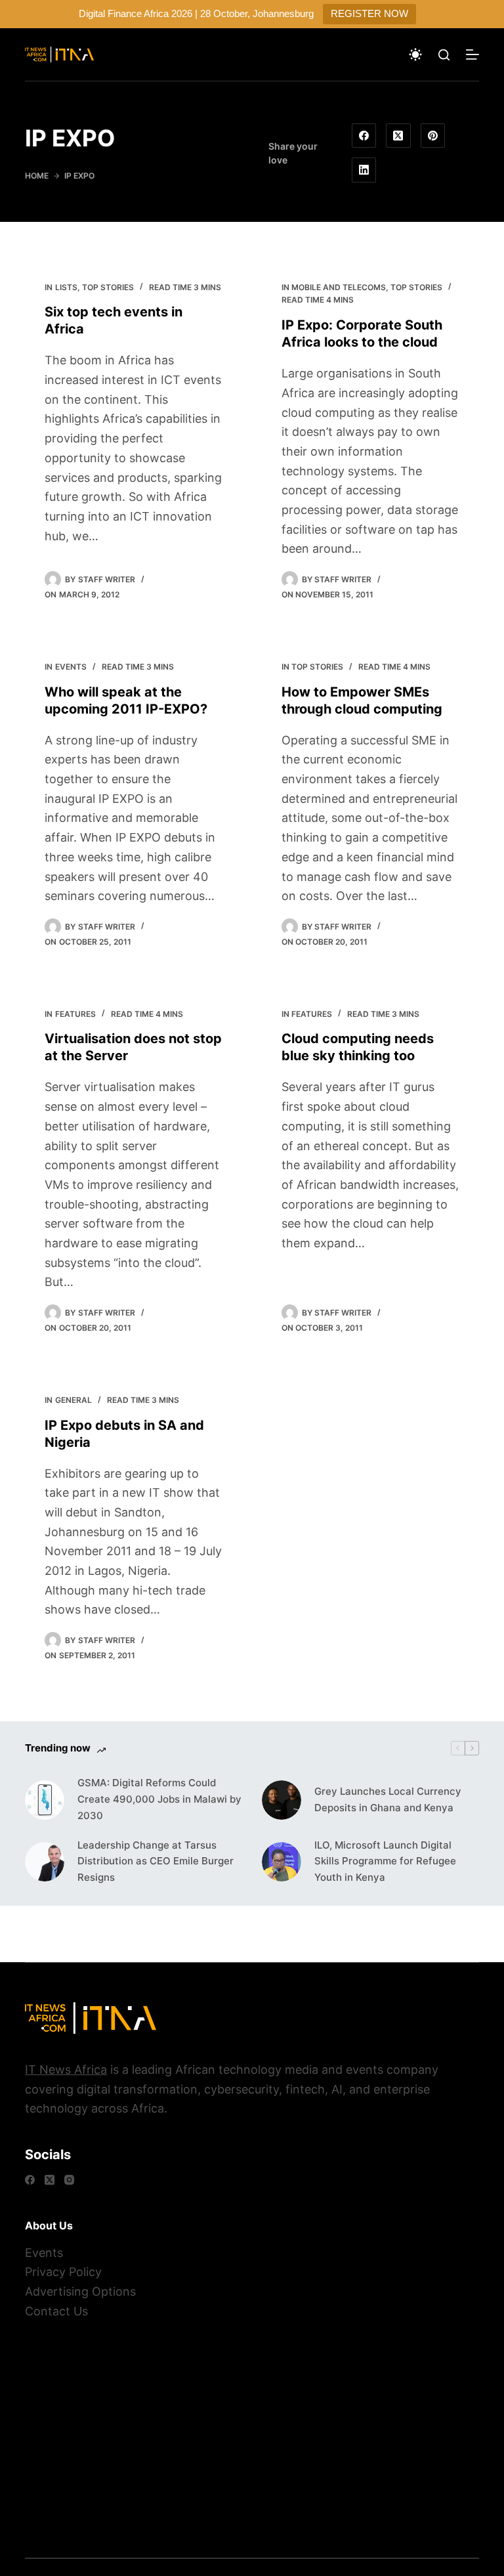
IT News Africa (66, 2070)
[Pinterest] (433, 136)
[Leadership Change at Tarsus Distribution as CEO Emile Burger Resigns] (45, 1862)
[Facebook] (364, 136)
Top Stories (108, 287)
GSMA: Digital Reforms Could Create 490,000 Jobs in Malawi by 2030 (159, 1799)
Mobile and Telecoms (339, 287)
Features (75, 1014)
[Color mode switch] (415, 54)
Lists (66, 287)
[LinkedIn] (364, 170)
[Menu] (472, 54)
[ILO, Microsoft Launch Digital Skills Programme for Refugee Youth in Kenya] (282, 1862)
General (73, 1400)
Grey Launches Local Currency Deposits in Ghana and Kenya (388, 1799)
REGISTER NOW (369, 13)
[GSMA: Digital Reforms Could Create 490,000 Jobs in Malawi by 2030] (45, 1800)
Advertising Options (80, 2291)
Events (71, 667)
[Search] (444, 55)
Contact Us (56, 2311)
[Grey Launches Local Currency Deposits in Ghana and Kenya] (282, 1800)
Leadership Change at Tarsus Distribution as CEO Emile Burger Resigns (156, 1861)
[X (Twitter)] (398, 136)
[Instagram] (69, 2180)
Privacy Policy (63, 2272)
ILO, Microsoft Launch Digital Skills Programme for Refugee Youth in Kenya (385, 1861)
